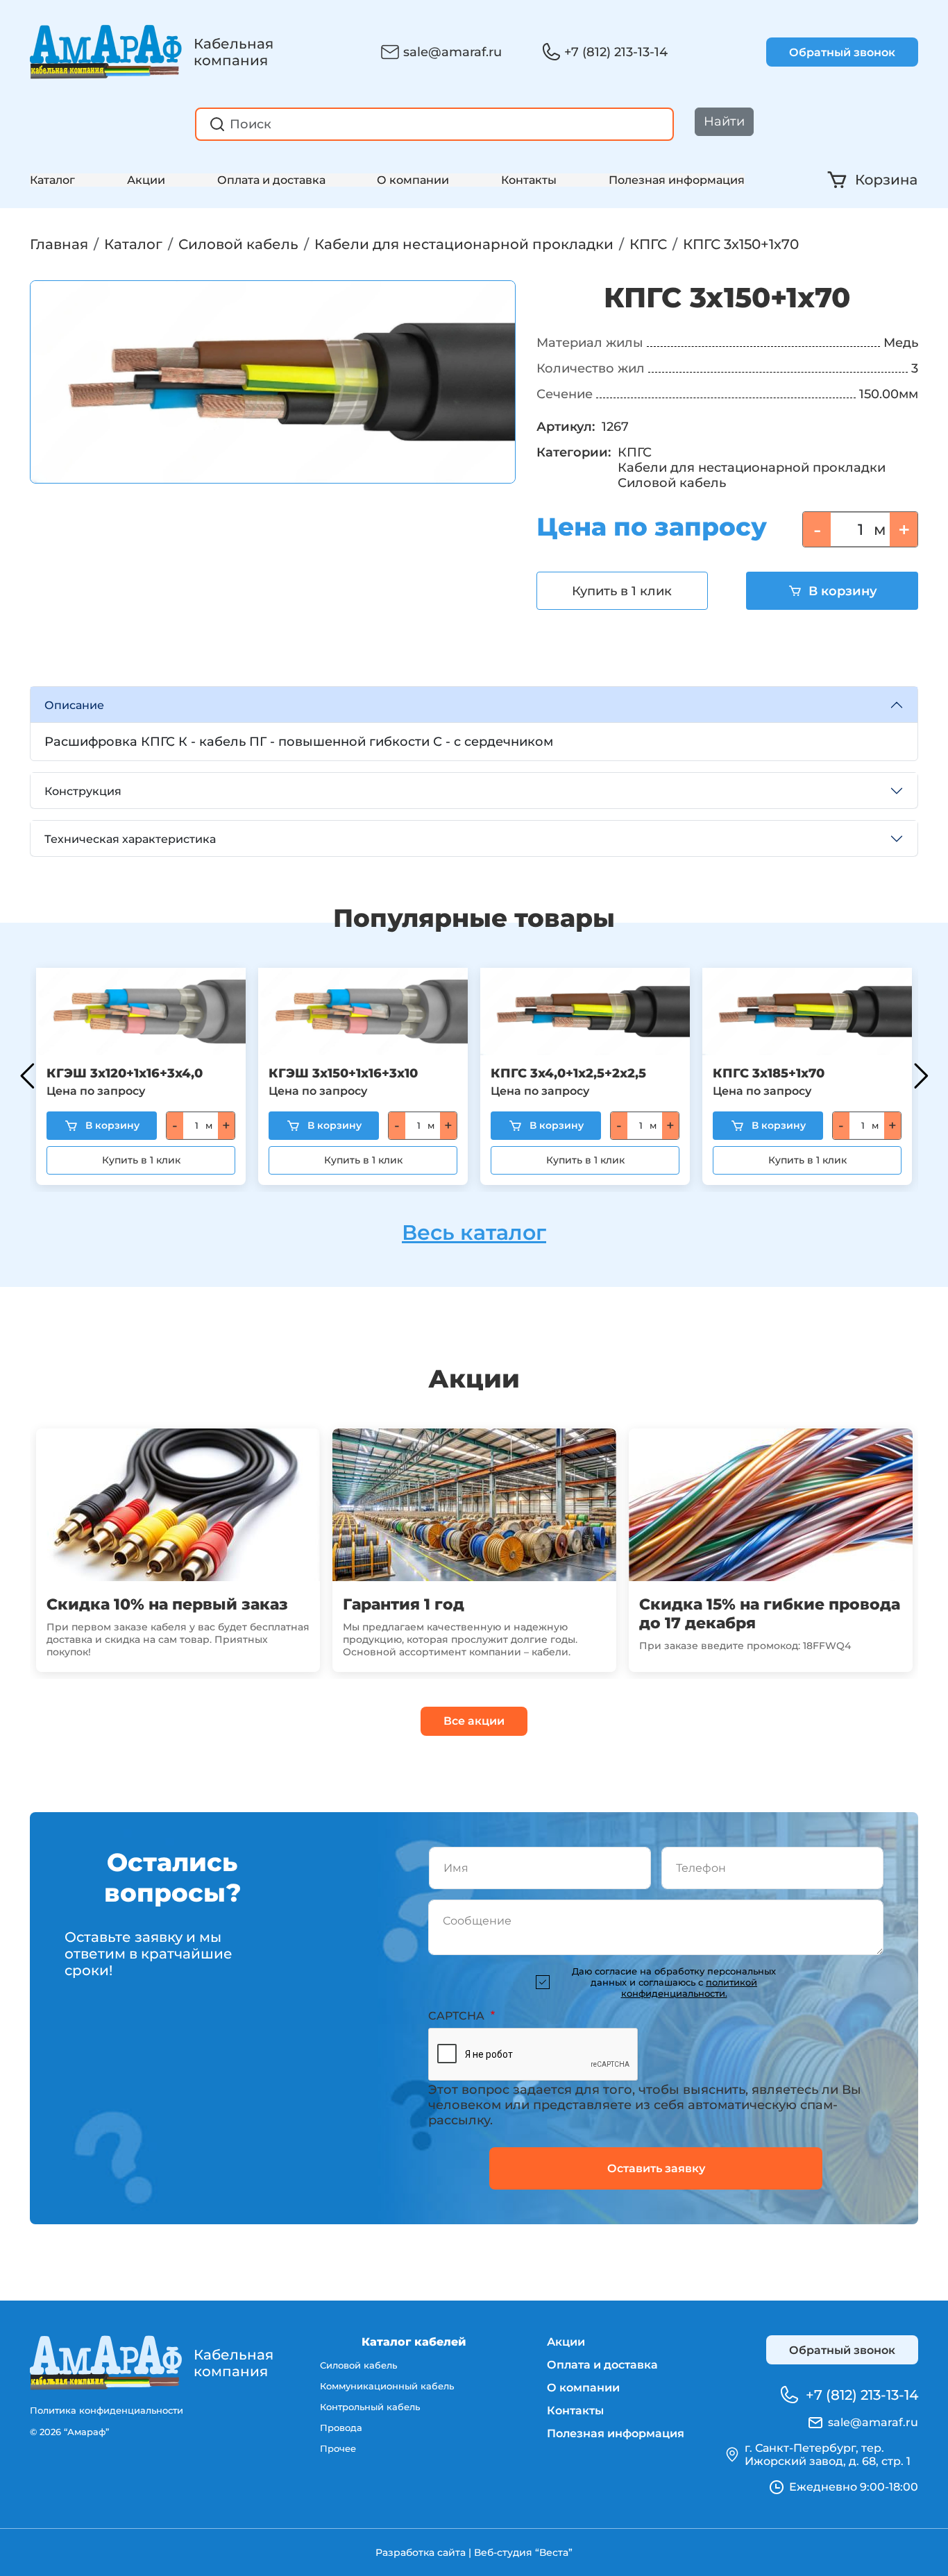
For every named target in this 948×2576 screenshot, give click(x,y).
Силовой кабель (238, 244)
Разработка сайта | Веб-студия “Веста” (474, 2552)
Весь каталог (474, 1232)
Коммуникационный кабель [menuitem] (387, 2386)
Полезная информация (677, 180)
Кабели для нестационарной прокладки (464, 244)
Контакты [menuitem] (575, 2411)
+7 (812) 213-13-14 (616, 52)
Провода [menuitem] (341, 2428)
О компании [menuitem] (583, 2388)
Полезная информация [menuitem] (616, 2433)
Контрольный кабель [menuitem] (370, 2407)
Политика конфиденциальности (107, 2410)
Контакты (529, 180)
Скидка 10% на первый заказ (167, 1604)
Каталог (52, 180)
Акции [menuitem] (566, 2342)
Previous (27, 1076)
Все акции (474, 1721)
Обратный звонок (842, 52)
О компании (413, 180)
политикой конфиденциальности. (689, 1988)
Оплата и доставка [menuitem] (602, 2365)
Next (921, 1076)
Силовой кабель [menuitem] (358, 2365)
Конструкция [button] (83, 791)
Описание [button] (74, 705)
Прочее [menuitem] (338, 2448)
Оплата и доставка (271, 180)
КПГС (648, 244)
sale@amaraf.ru (452, 52)
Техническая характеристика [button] (130, 839)
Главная (59, 244)
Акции (146, 180)
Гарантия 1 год (404, 1604)
